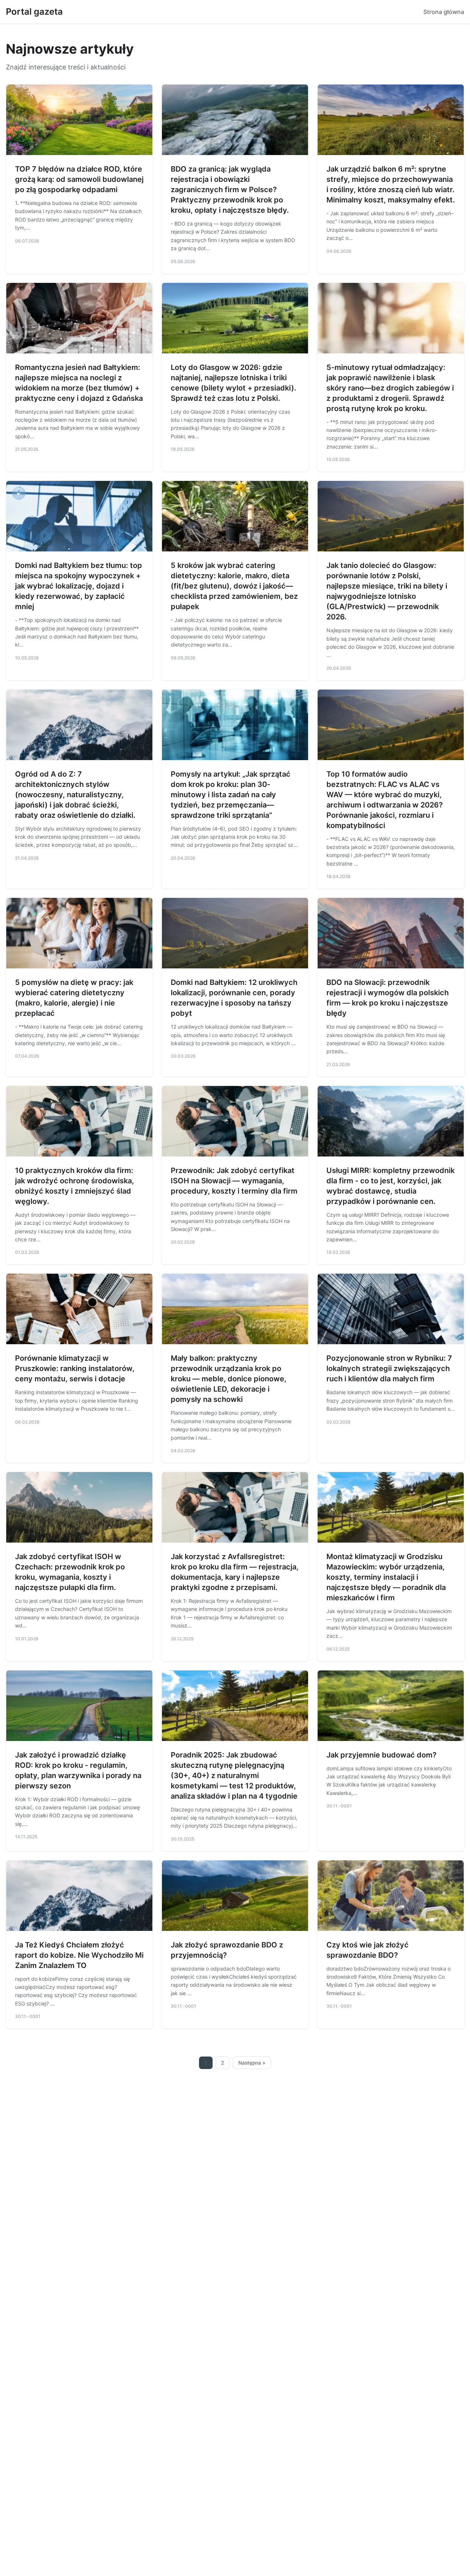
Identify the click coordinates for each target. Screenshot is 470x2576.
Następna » (252, 2063)
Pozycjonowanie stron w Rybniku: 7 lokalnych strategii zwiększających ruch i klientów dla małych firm (389, 1368)
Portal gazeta (34, 12)
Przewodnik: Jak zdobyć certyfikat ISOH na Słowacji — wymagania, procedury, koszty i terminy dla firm (234, 1181)
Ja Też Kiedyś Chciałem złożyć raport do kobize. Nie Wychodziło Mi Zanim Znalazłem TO (79, 1955)
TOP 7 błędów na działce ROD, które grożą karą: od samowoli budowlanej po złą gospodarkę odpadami (79, 179)
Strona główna (444, 12)
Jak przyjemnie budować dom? (382, 1755)
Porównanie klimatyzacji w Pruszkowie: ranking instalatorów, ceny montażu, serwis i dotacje (75, 1368)
